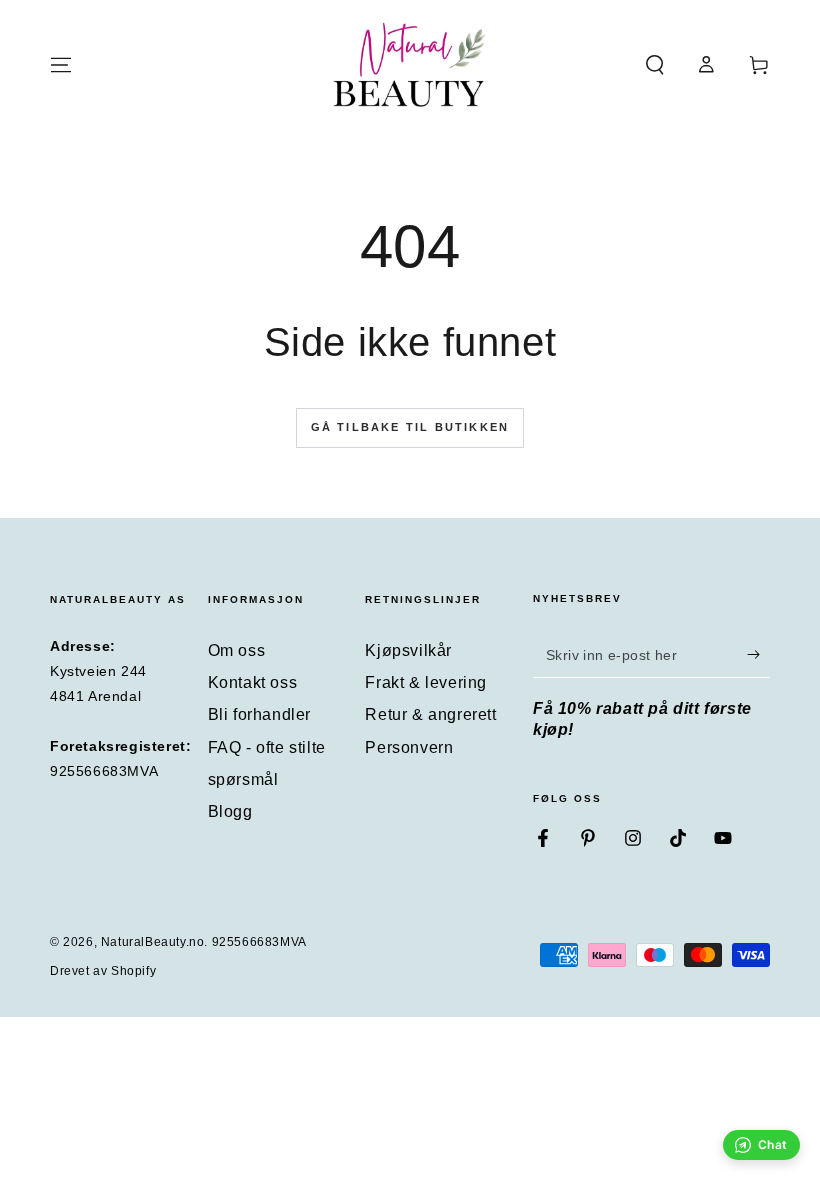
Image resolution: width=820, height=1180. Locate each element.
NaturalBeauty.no (153, 942)
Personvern (409, 747)
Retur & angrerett (430, 714)
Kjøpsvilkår (408, 650)
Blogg (230, 811)
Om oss (237, 650)
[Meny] (61, 65)
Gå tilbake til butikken (410, 427)
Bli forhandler (259, 714)
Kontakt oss (253, 682)
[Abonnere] (758, 655)
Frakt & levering (426, 682)
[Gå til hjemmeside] (410, 65)
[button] (655, 65)
